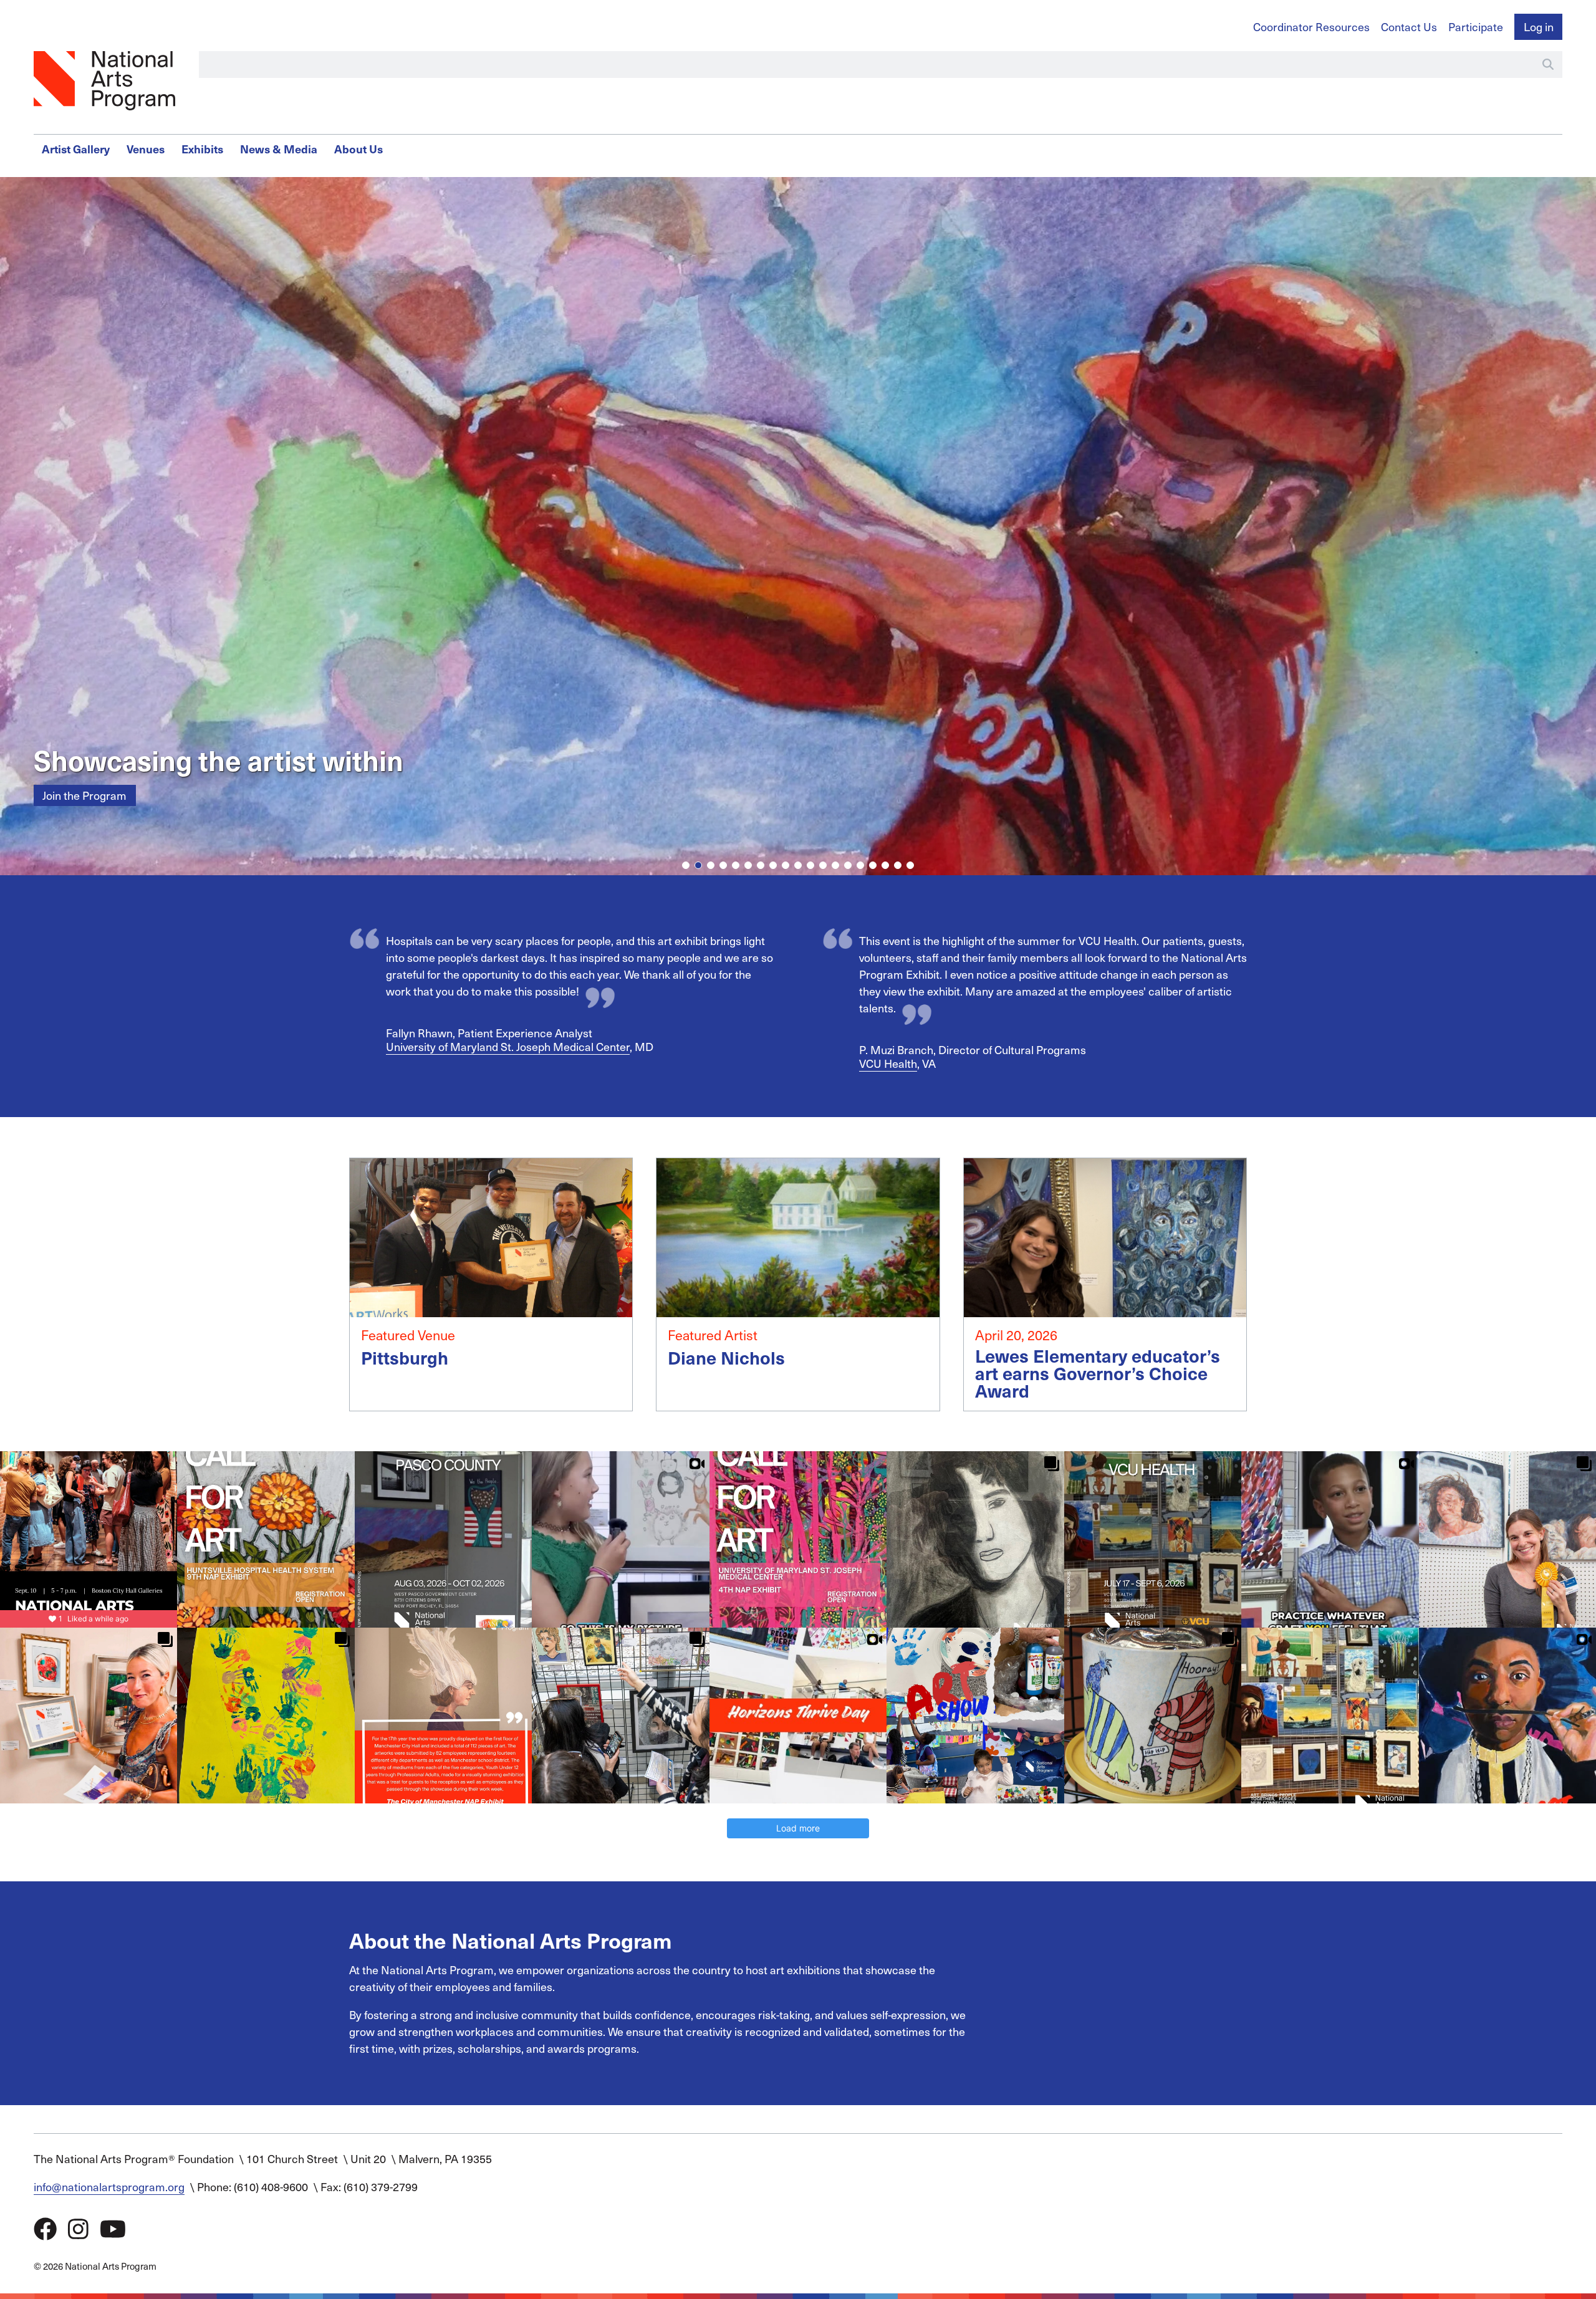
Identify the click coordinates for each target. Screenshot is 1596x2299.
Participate (1476, 26)
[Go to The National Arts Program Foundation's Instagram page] (78, 2228)
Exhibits (202, 149)
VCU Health (888, 1063)
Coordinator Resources (1311, 26)
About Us (358, 149)
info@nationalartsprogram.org (109, 2186)
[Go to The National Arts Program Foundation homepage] (105, 81)
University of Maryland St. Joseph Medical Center (508, 1046)
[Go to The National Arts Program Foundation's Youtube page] (113, 2228)
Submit (1548, 64)
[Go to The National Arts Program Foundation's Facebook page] (45, 2228)
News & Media (279, 149)
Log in (1539, 26)
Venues (146, 149)
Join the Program (84, 795)
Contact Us (1409, 26)
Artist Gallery (76, 149)
